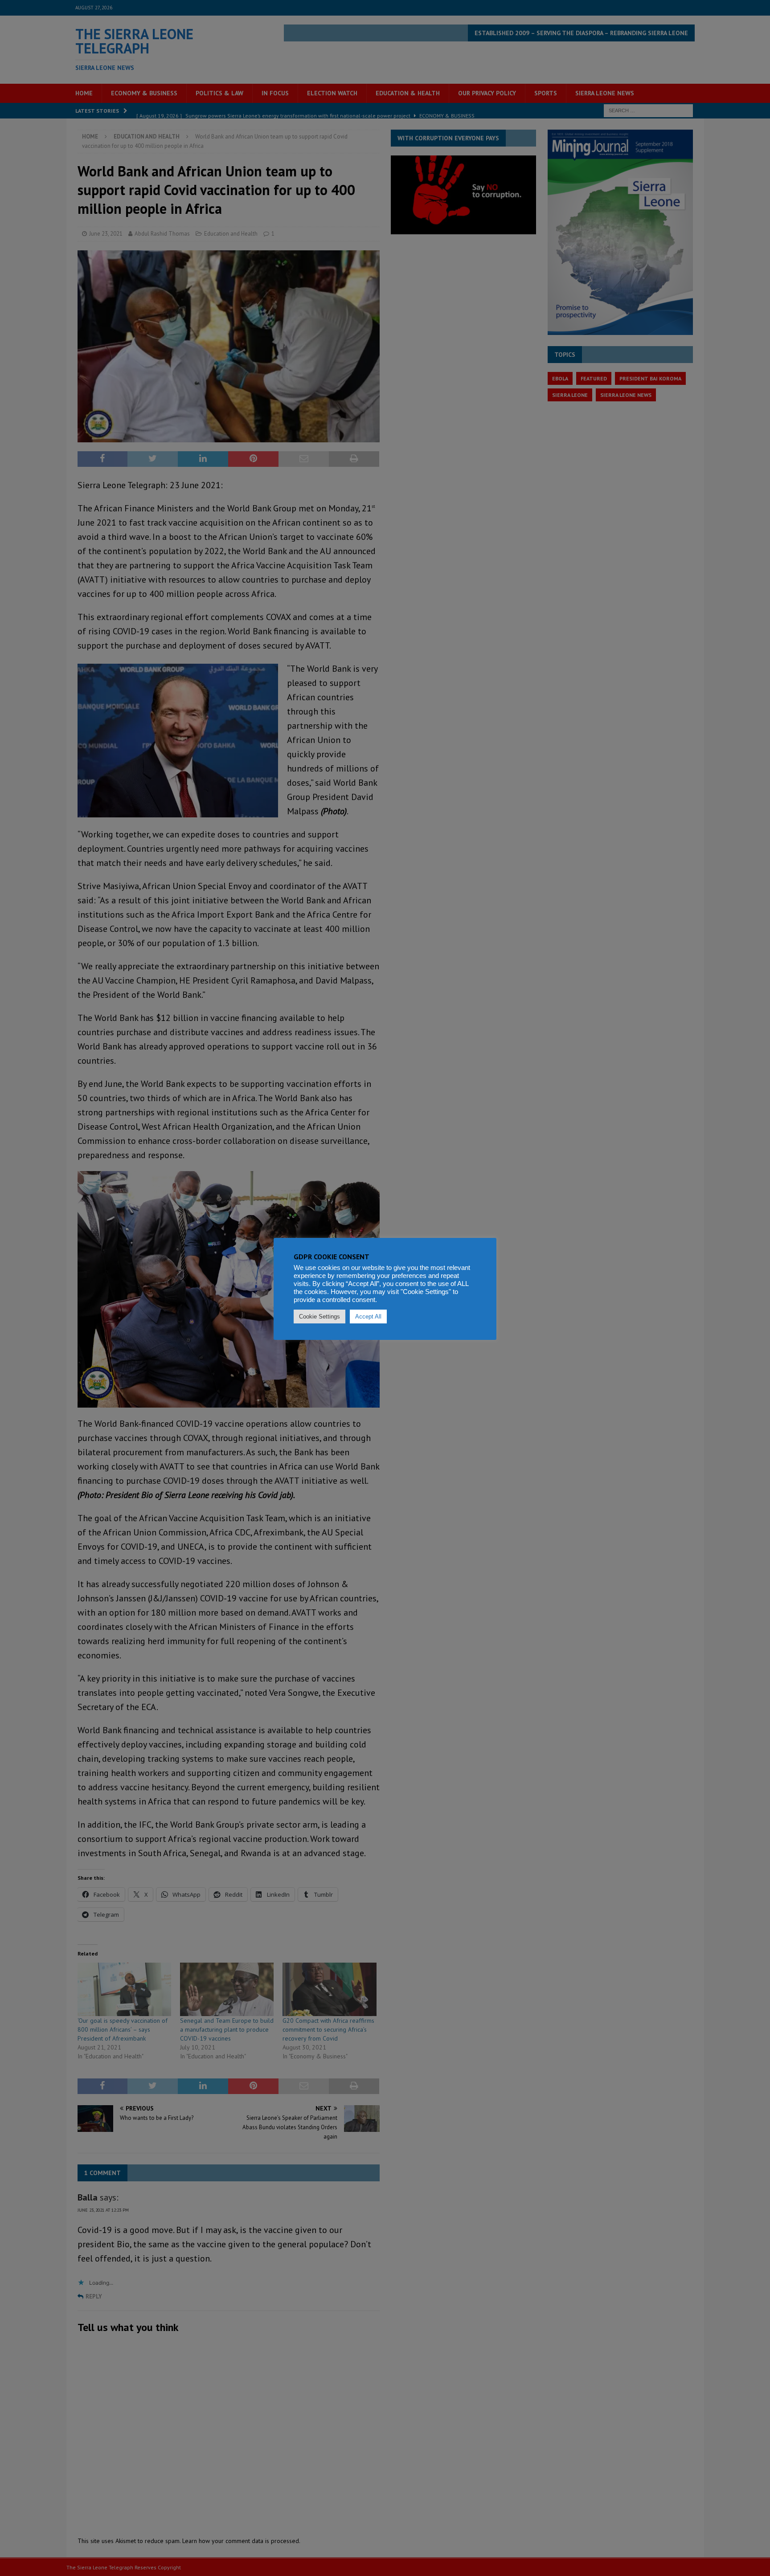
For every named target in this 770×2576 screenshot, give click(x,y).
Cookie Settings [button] (319, 1317)
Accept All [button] (368, 1317)
